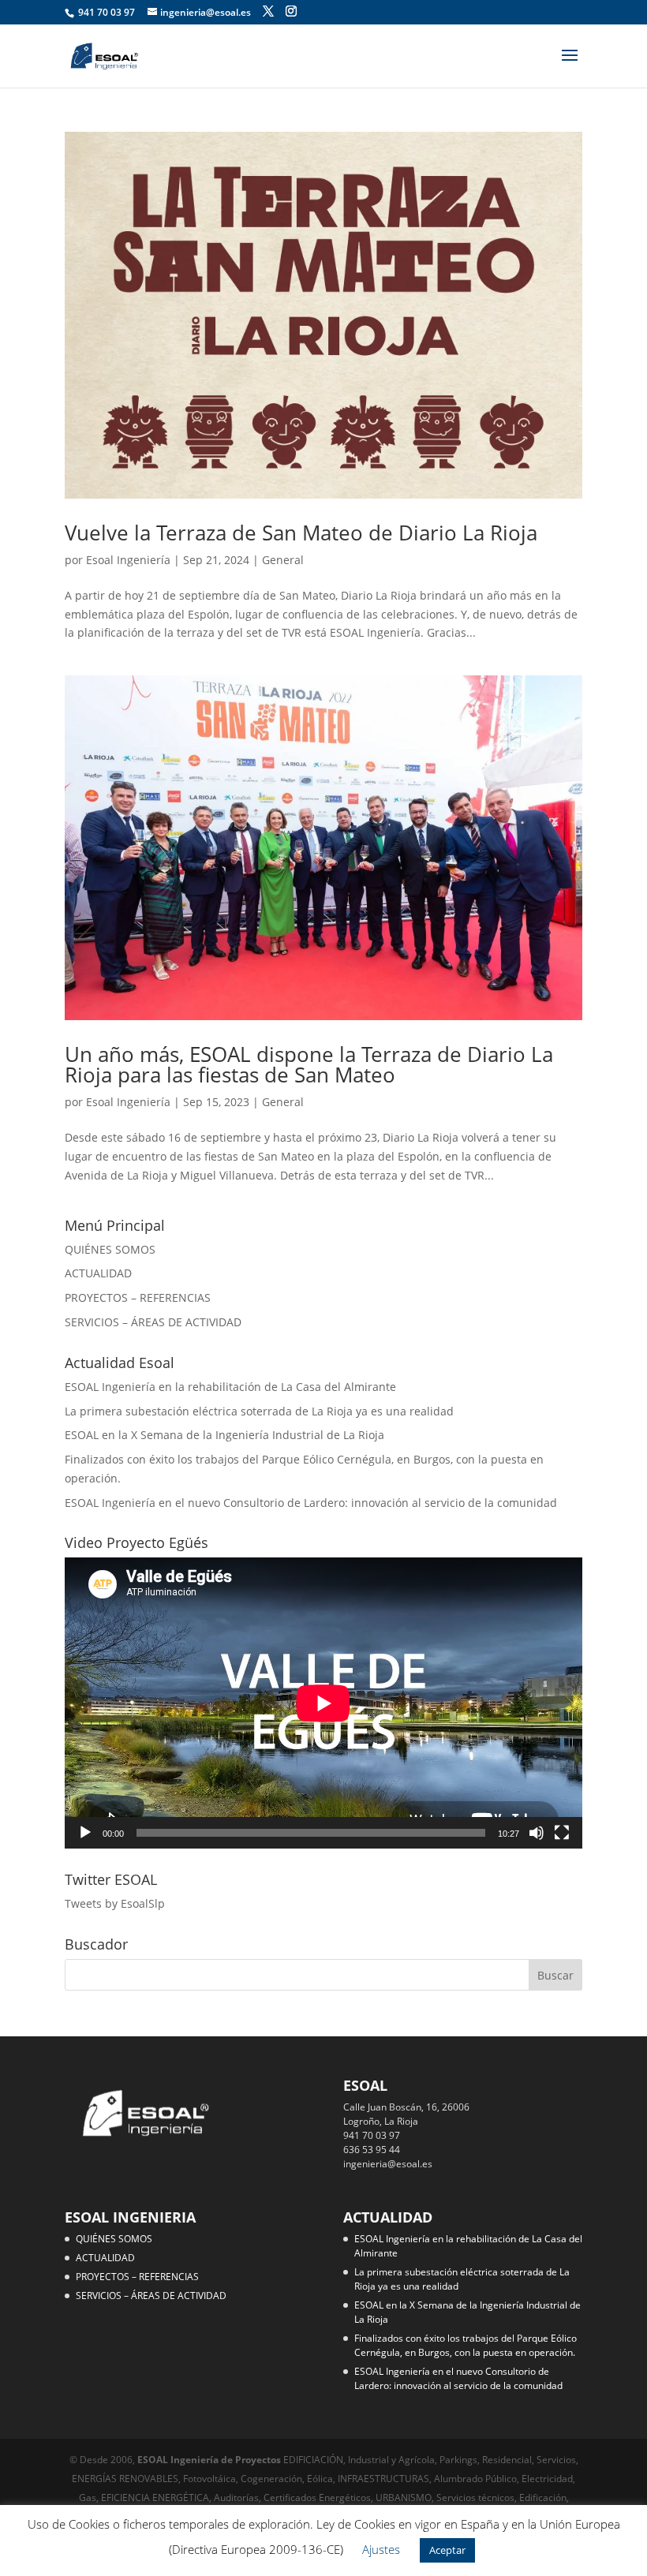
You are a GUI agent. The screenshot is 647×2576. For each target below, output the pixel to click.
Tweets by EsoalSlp (115, 1903)
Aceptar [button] (447, 2550)
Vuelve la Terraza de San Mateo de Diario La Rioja (301, 533)
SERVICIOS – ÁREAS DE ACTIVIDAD (153, 1322)
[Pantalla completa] (562, 1833)
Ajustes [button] (381, 2549)
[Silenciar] (537, 1833)
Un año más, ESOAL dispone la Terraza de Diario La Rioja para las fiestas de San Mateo (309, 1064)
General (283, 560)
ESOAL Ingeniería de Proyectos (210, 2460)
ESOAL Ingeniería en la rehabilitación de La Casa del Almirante (230, 1387)
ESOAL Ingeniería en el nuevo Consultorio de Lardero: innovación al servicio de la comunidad (311, 1503)
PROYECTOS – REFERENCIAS (138, 1297)
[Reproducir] (85, 1833)
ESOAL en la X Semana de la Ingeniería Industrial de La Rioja (224, 1435)
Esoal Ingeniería (128, 560)
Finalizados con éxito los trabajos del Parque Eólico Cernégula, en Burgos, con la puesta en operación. (466, 2345)
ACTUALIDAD (98, 1273)
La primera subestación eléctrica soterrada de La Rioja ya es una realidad (259, 1411)
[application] (323, 1703)
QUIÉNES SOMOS (110, 1249)
